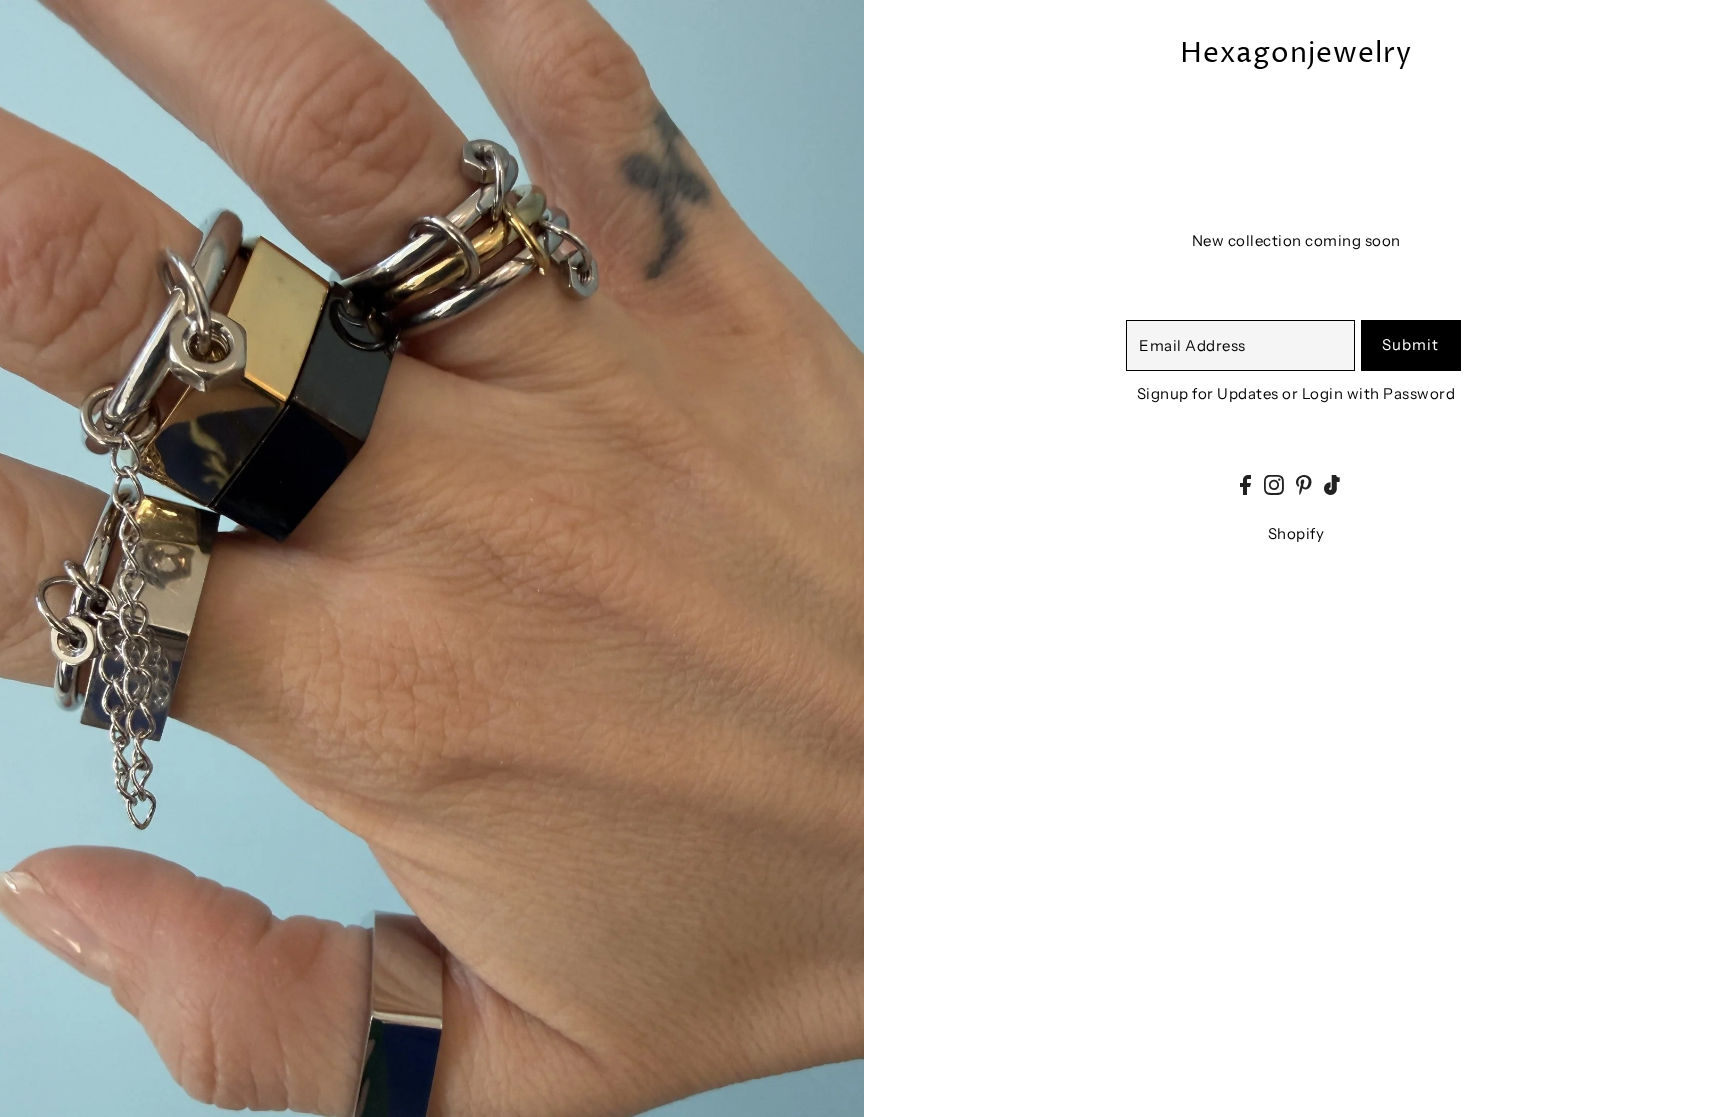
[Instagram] (1274, 483)
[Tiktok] (1332, 483)
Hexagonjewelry (1296, 54)
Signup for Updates (1208, 393)
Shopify (1296, 533)
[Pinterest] (1304, 483)
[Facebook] (1245, 483)
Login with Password (1379, 393)
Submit (1410, 344)
